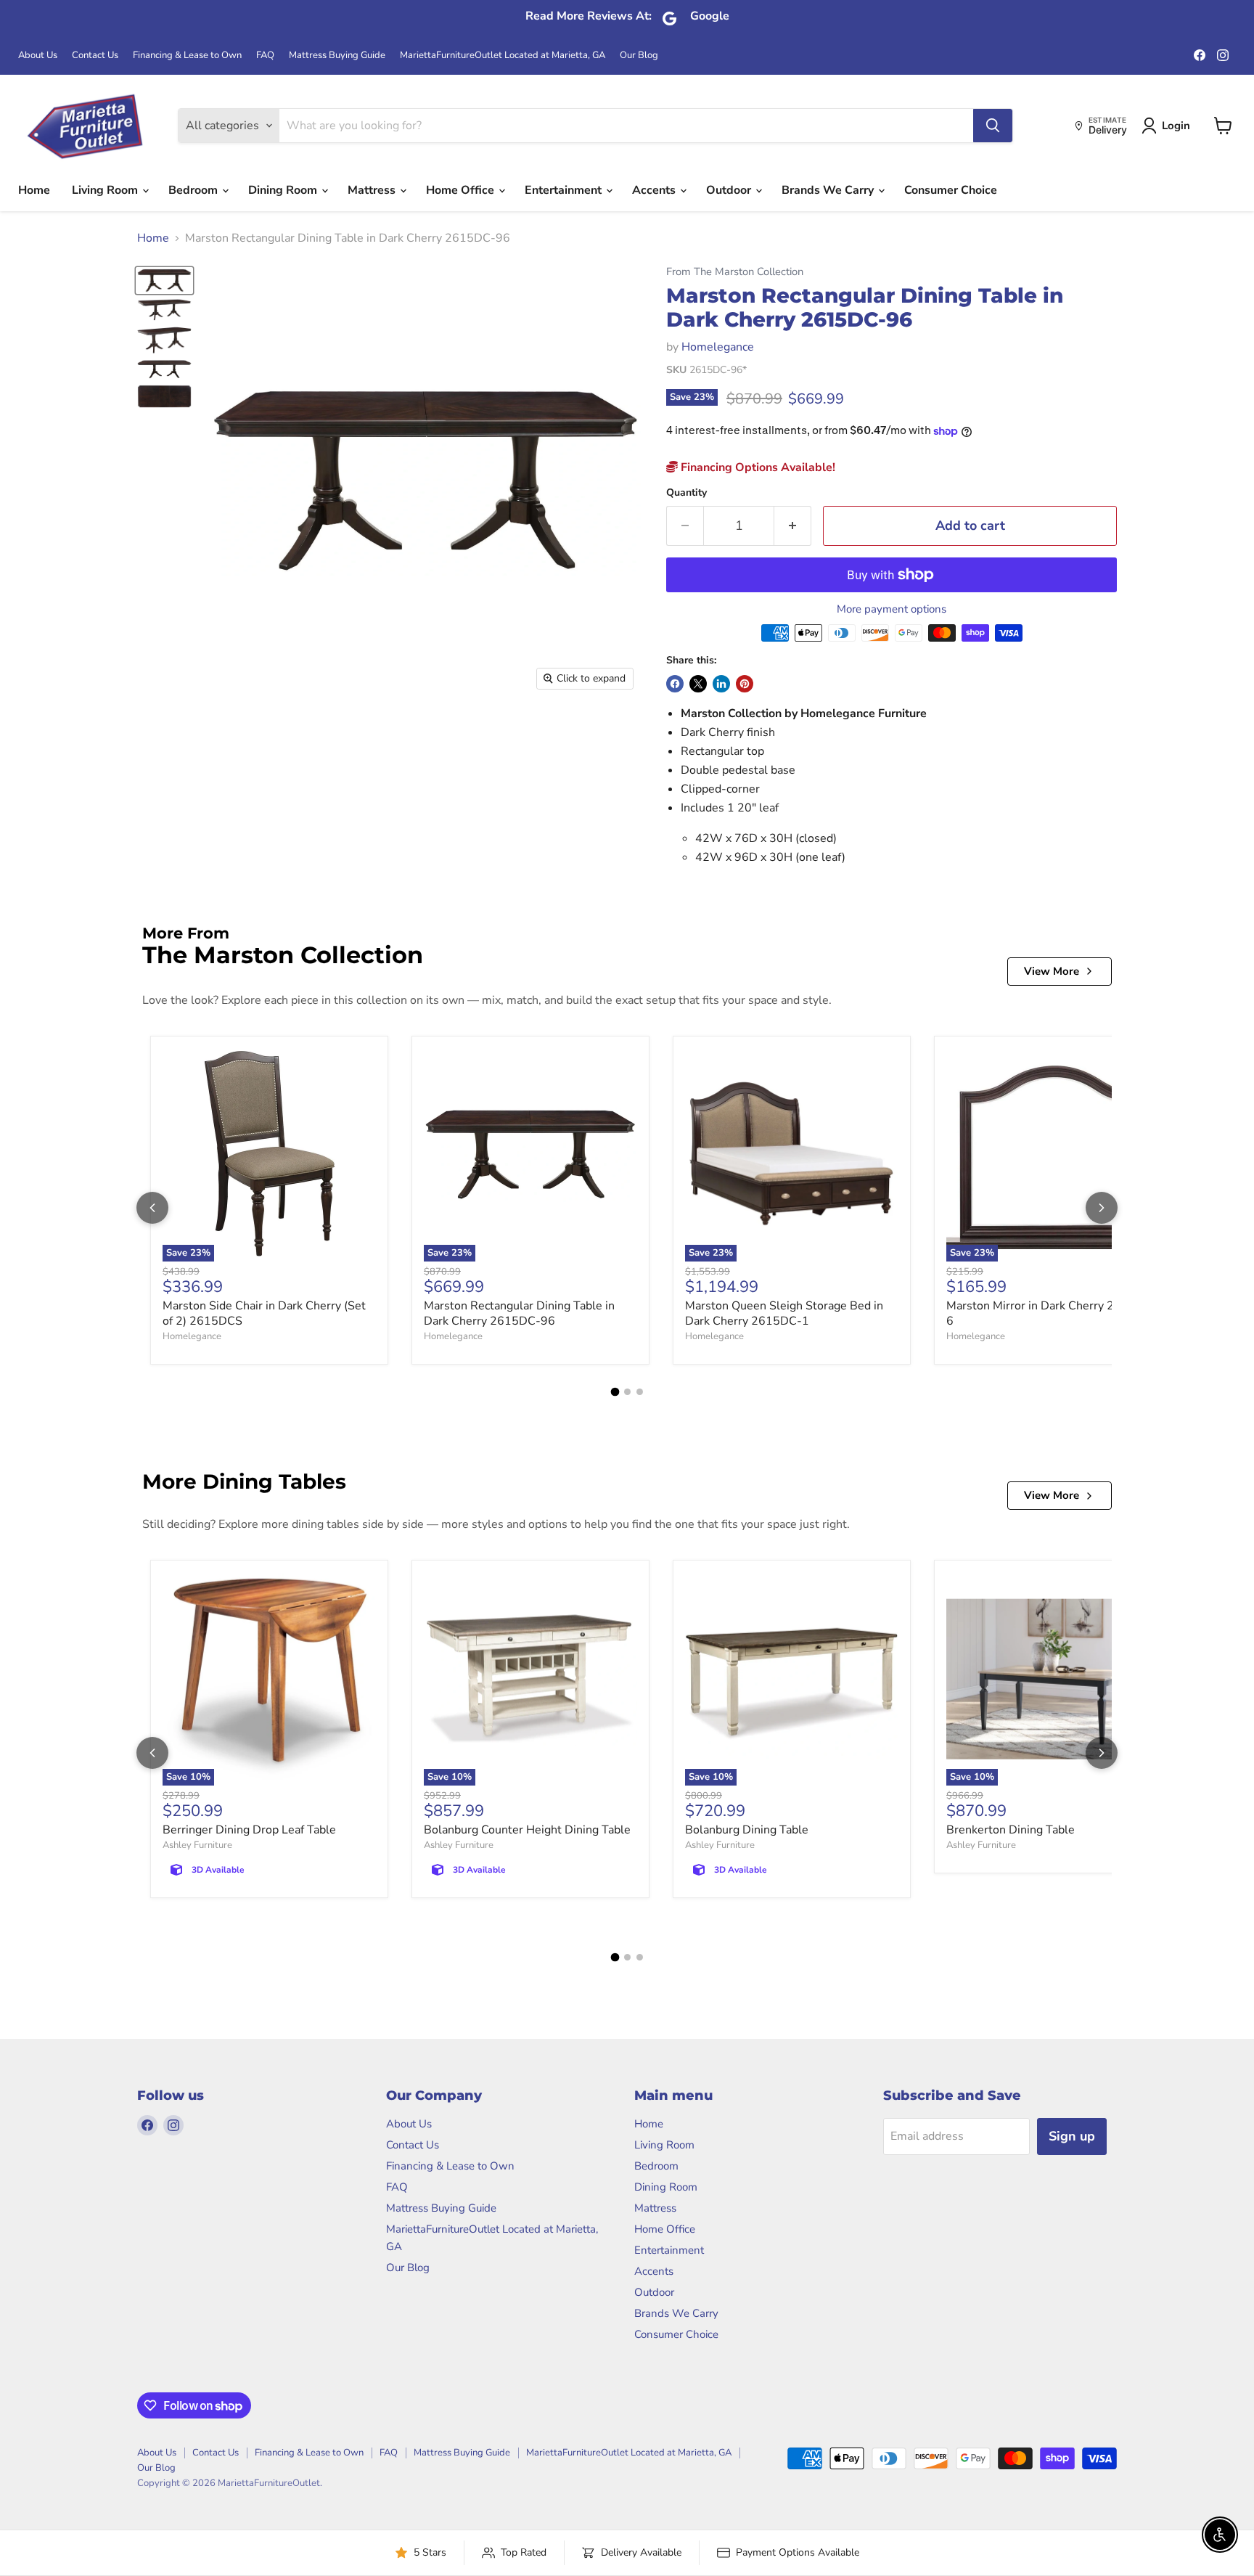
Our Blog (639, 56)
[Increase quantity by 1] (793, 526)
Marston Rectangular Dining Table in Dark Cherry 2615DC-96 (519, 1313)
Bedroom (194, 190)
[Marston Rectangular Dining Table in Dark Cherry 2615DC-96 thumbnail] (164, 281)
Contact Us (95, 56)
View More (1052, 971)
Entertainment (565, 190)
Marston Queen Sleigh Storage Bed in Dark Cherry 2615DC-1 (784, 1313)
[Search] (993, 126)
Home (34, 190)
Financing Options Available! (757, 467)
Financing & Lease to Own (187, 56)
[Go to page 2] (627, 1392)
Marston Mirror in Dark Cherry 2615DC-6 (1052, 1313)
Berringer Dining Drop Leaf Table (249, 1830)
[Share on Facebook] (675, 684)
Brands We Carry (829, 190)
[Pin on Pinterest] (745, 684)
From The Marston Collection (735, 272)
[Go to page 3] (640, 1392)
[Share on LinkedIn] (721, 684)
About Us (38, 56)
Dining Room (284, 190)
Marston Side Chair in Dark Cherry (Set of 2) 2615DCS (264, 1313)
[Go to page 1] (615, 1391)
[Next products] (1102, 1208)
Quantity (687, 493)
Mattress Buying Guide (337, 56)
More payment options (892, 609)
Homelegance (718, 347)
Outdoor (730, 190)
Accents (655, 190)
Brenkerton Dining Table (1011, 1830)
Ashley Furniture (197, 1845)
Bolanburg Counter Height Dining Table (527, 1830)
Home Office (462, 190)
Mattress (373, 190)
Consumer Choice (951, 190)
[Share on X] (698, 684)
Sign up (1072, 2136)
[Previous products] (152, 1208)
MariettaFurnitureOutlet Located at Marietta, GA (503, 56)
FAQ (265, 56)
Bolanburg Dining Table (747, 1830)
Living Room (106, 190)
